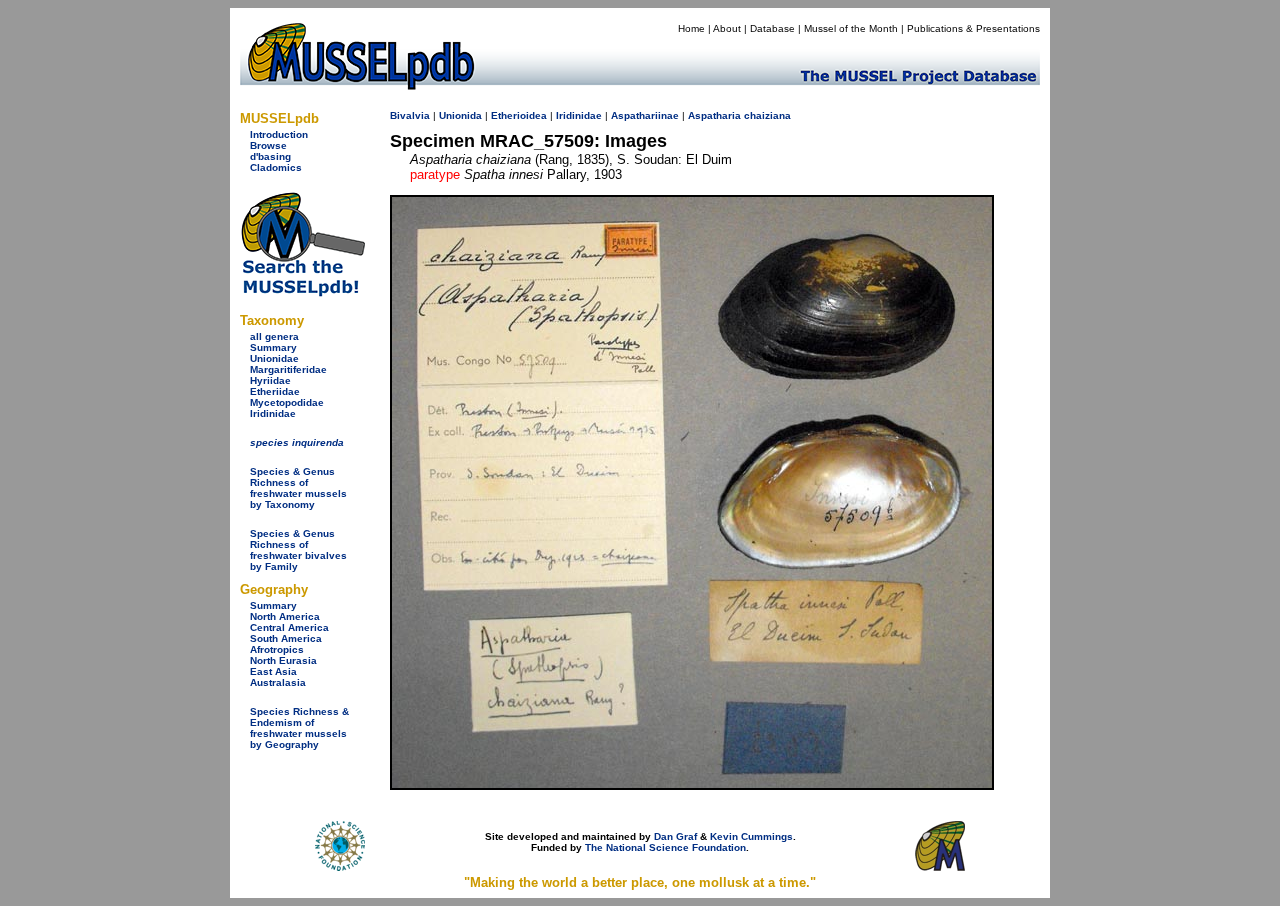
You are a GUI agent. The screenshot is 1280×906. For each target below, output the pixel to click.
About (727, 28)
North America (285, 616)
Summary (273, 347)
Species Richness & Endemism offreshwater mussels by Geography (299, 728)
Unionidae (274, 358)
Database (772, 28)
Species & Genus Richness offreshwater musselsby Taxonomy (298, 488)
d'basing (270, 156)
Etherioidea (519, 115)
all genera (274, 336)
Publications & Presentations (973, 28)
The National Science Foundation (665, 847)
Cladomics (276, 167)
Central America (289, 627)
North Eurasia (283, 660)
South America (286, 638)
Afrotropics (277, 649)
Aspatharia (714, 115)
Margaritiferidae (288, 369)
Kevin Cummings (751, 836)
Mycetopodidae (287, 402)
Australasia (278, 682)
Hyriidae (270, 380)
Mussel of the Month (851, 28)
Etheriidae (275, 391)
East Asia (273, 671)
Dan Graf (675, 836)
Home (691, 28)
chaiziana (767, 115)
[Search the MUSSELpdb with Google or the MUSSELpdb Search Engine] (302, 292)
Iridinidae (273, 413)
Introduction (279, 134)
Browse (268, 145)
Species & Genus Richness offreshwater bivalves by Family (298, 550)
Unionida (460, 115)
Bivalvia (410, 115)
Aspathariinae (645, 115)
